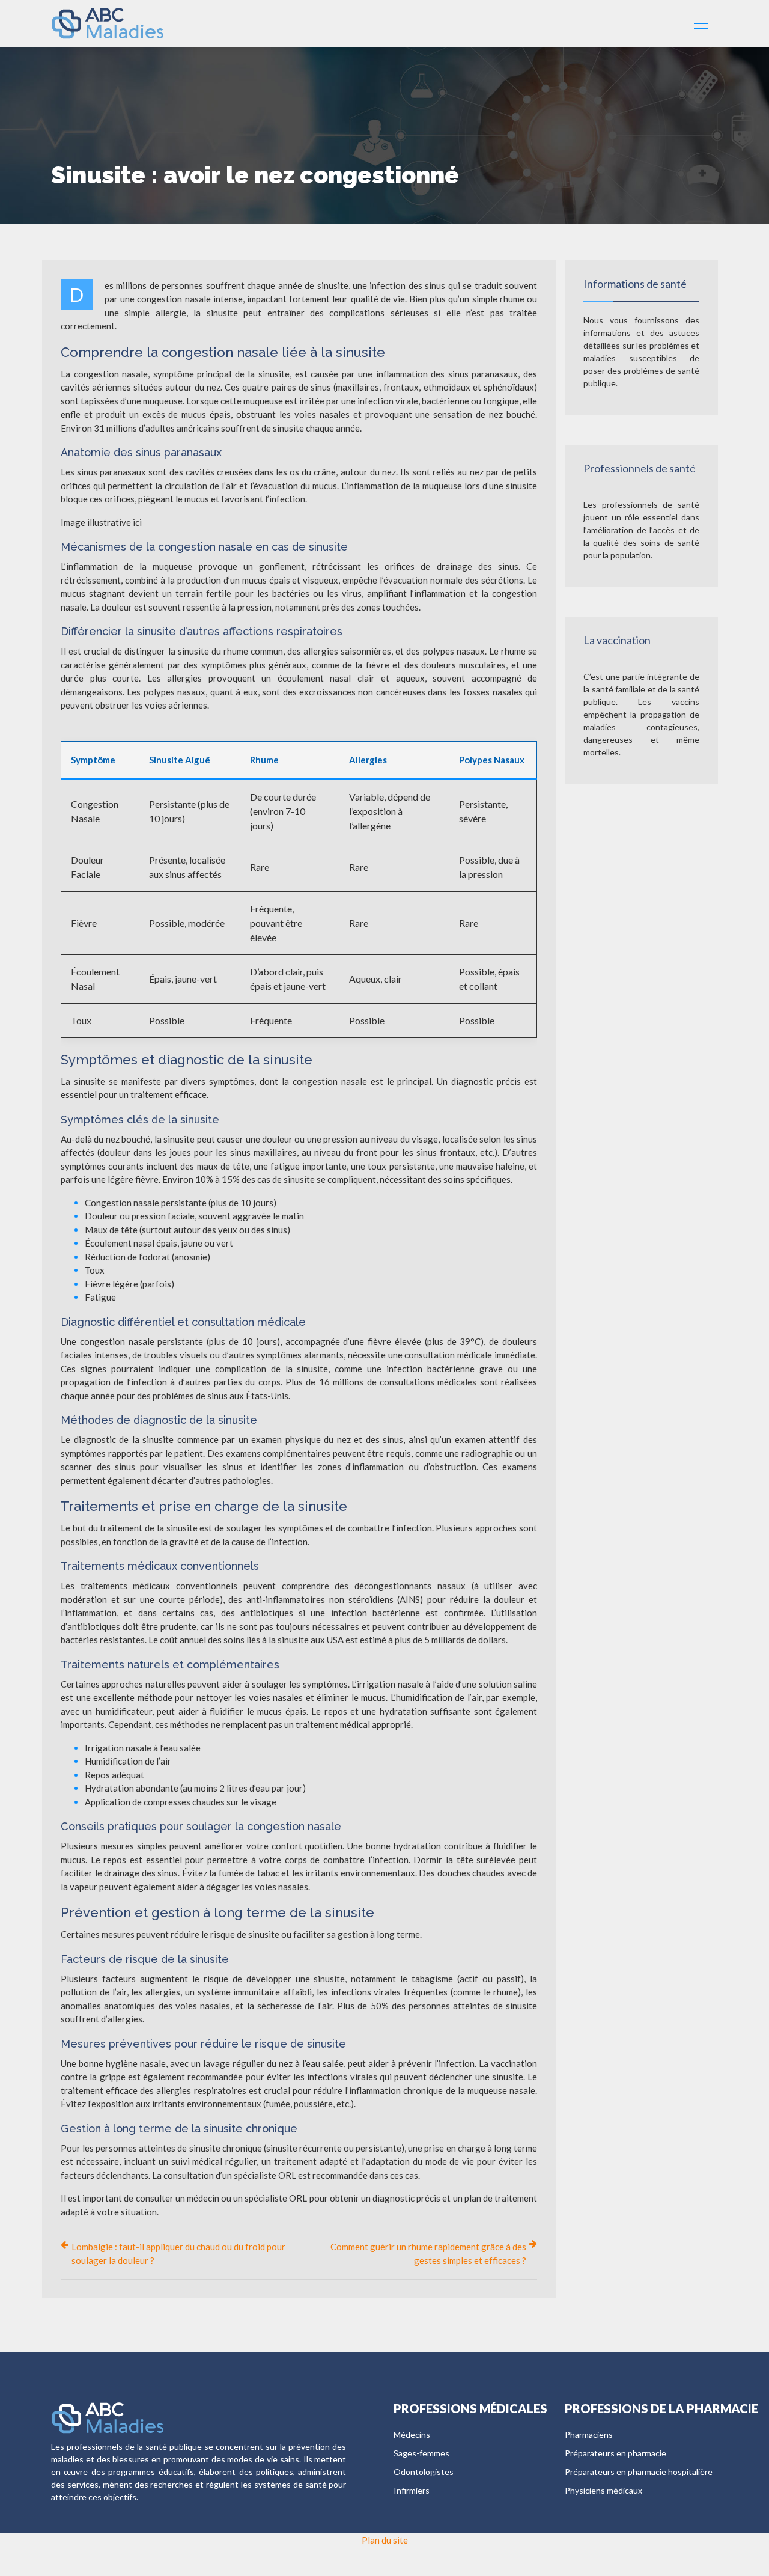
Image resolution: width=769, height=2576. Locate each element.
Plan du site (385, 2540)
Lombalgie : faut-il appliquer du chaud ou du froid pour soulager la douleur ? (178, 2254)
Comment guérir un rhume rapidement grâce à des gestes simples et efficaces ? (428, 2254)
